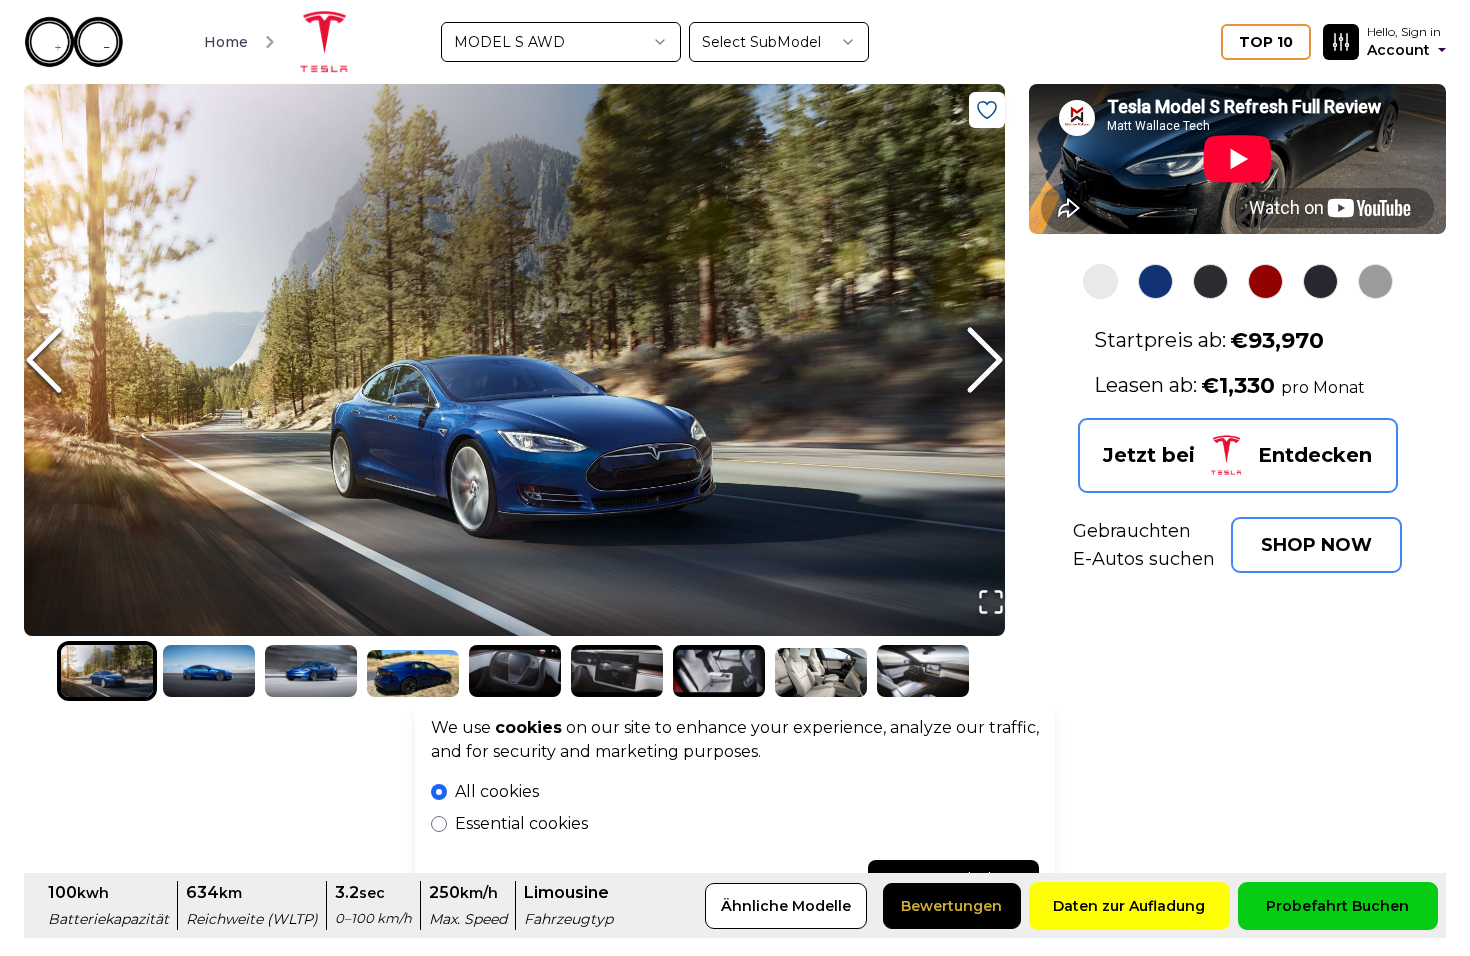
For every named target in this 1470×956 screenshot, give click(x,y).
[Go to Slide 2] (209, 671)
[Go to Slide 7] (719, 671)
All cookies (497, 791)
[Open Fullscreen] (991, 612)
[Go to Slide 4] (413, 673)
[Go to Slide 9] (923, 671)
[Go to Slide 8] (821, 672)
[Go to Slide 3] (311, 671)
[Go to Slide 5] (515, 671)
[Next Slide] (945, 360)
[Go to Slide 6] (617, 671)
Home (226, 42)
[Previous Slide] (84, 360)
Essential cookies (521, 823)
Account (1398, 50)
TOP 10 (1266, 42)
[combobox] (561, 42)
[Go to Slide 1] (107, 671)
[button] (514, 360)
